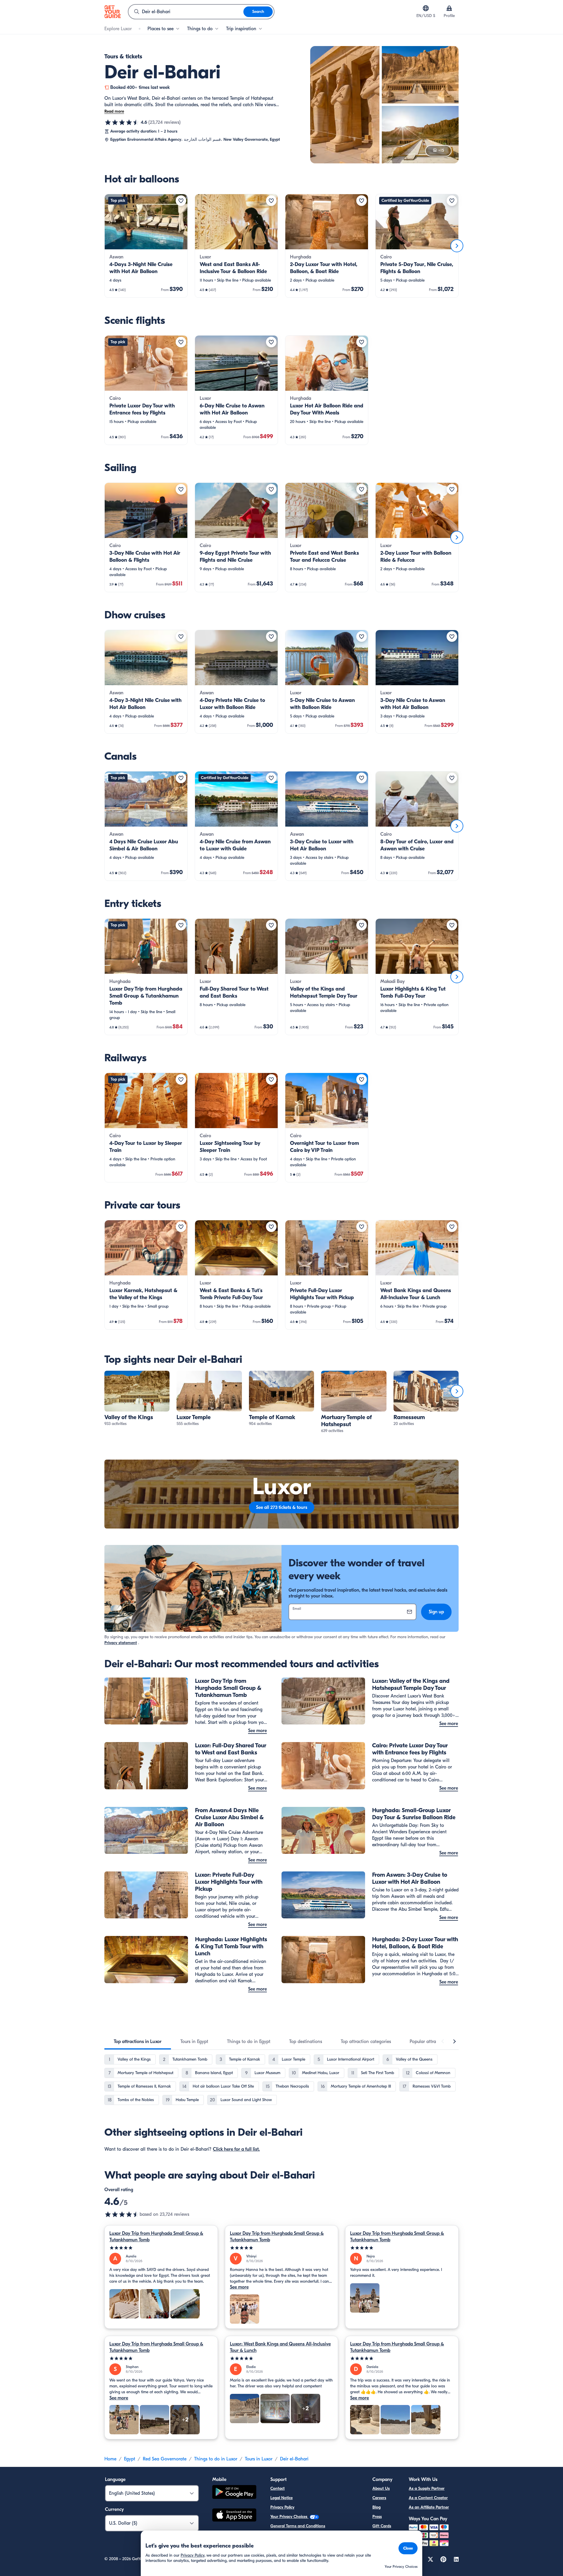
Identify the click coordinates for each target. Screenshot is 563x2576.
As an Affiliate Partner (429, 2507)
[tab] (138, 2042)
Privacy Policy (282, 2507)
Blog (377, 2507)
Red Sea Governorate (165, 2459)
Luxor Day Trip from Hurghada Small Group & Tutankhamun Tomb (156, 2237)
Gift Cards (382, 2526)
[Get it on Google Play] (234, 2493)
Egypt (130, 2459)
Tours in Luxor (259, 2459)
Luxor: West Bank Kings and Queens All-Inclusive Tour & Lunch (280, 2347)
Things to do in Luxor (216, 2459)
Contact (278, 2488)
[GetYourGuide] (113, 12)
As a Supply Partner (427, 2488)
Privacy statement (121, 1643)
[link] (146, 246)
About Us (381, 2488)
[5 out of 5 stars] (161, 2248)
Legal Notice (281, 2498)
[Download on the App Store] (234, 2516)
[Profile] (449, 8)
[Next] (457, 246)
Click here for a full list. (236, 2149)
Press (377, 2517)
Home (110, 2459)
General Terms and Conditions (298, 2526)
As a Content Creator (428, 2498)
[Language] (426, 8)
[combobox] (186, 12)
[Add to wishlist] (181, 201)
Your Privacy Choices (289, 2517)
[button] (146, 246)
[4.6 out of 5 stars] (122, 122)
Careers (379, 2498)
